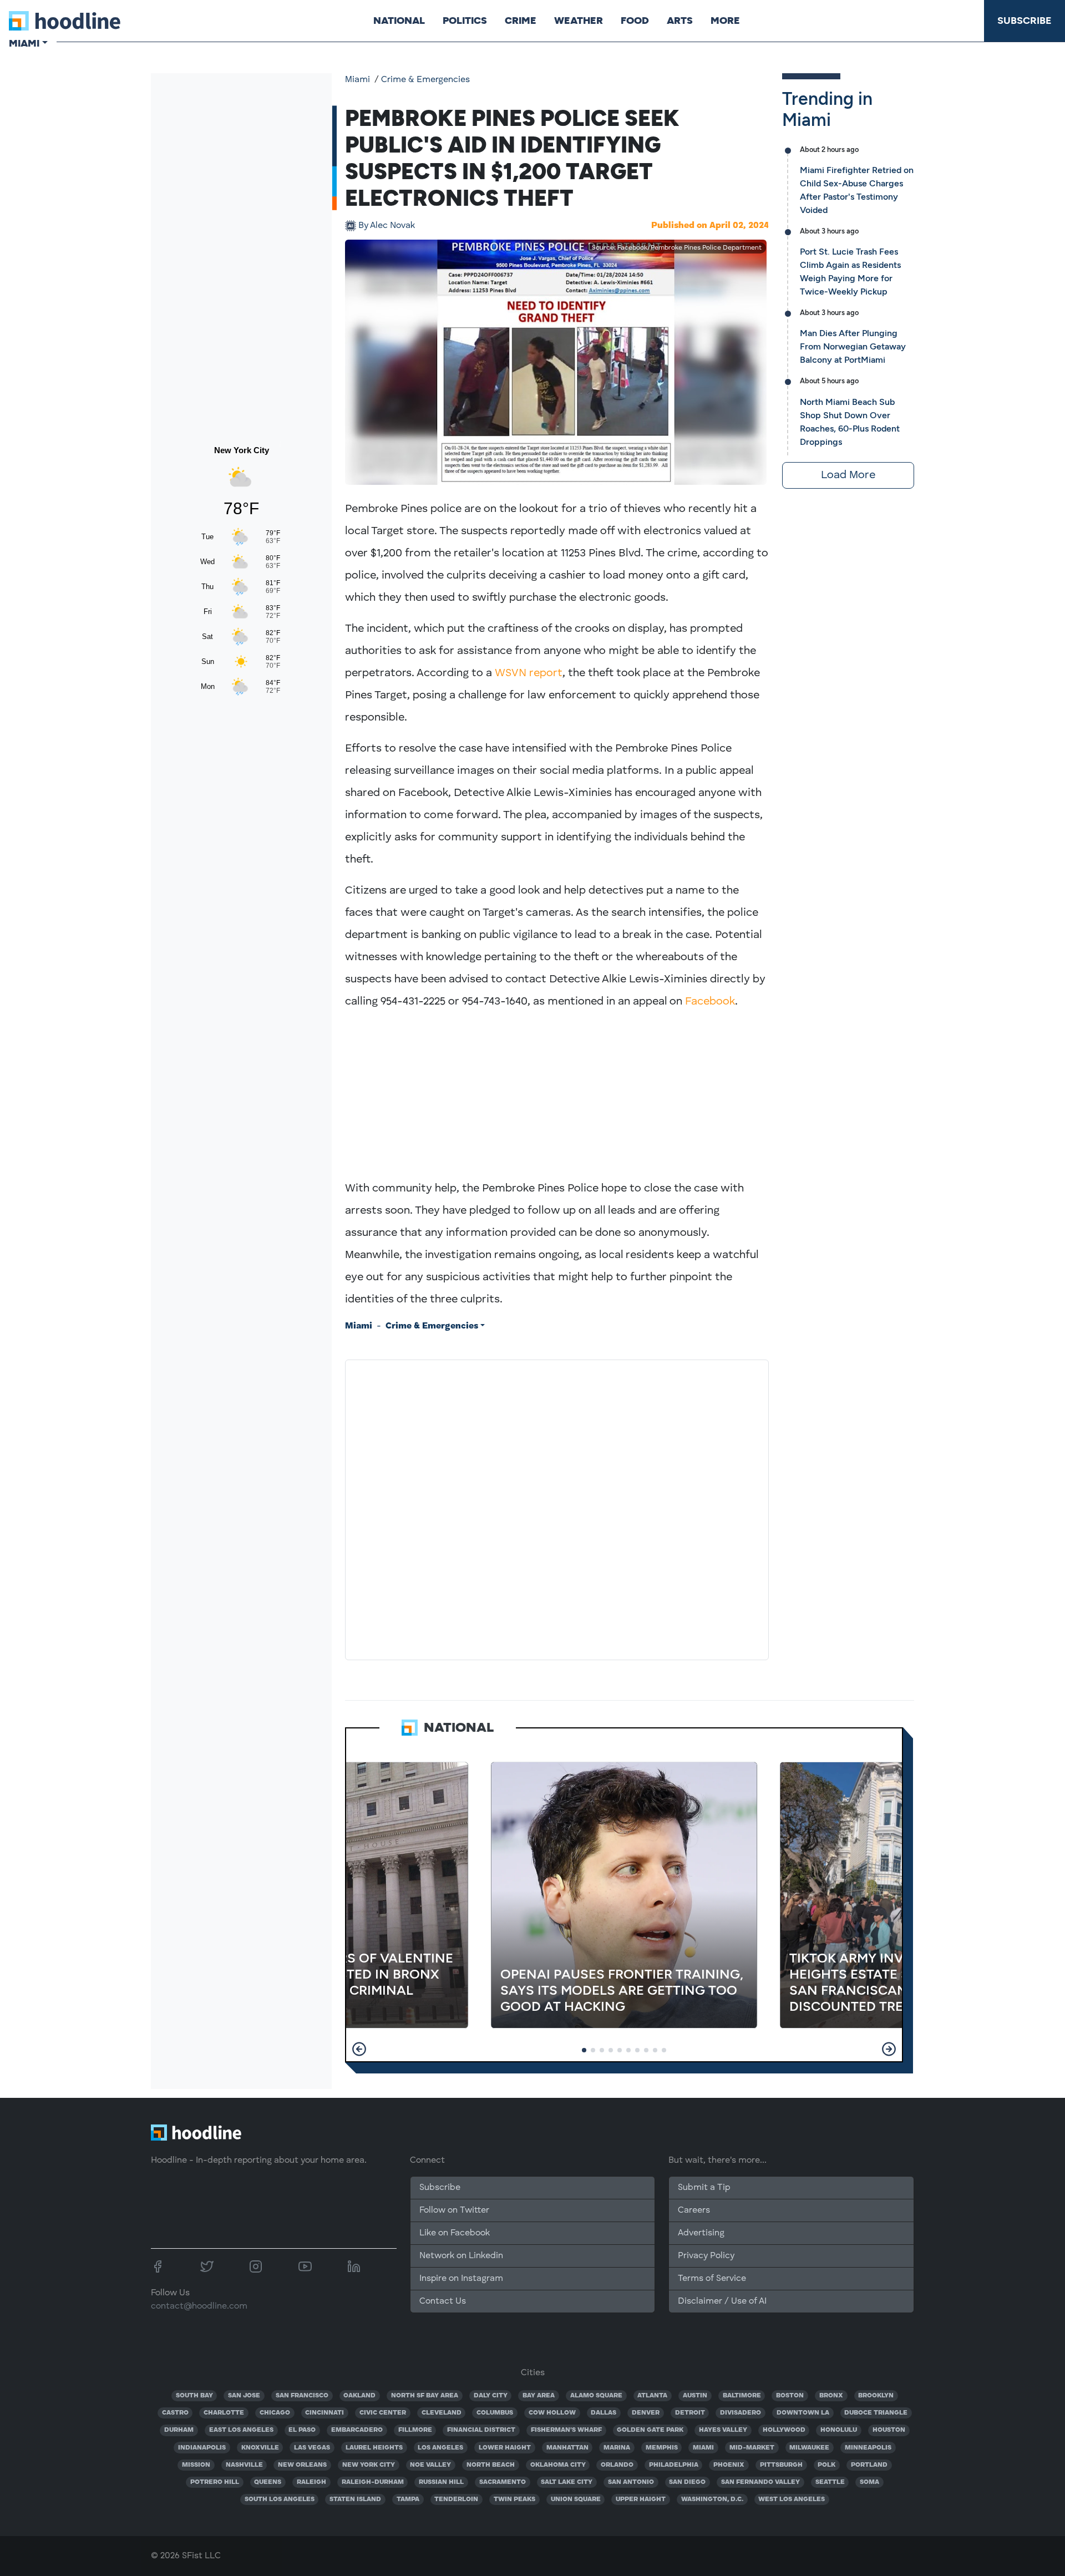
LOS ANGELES (440, 2448)
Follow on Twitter (454, 2210)
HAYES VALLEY (723, 2430)
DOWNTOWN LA (803, 2413)
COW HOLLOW (552, 2413)
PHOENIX (729, 2465)
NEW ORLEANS (302, 2465)
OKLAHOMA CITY (558, 2465)
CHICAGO (275, 2413)
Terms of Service (712, 2279)
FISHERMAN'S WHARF (566, 2430)
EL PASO (302, 2430)
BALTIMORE (742, 2396)
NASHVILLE (244, 2465)
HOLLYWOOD (784, 2430)
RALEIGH (311, 2482)
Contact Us (443, 2301)
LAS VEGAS (312, 2448)
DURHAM (179, 2430)
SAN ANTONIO (631, 2482)
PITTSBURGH (781, 2465)
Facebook (710, 1002)
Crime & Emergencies (425, 80)
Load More (848, 475)
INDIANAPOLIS (202, 2448)
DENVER (646, 2413)
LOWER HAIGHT (505, 2448)
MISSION (196, 2465)
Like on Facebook (455, 2233)
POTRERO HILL (215, 2482)
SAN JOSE (244, 2396)
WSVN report (529, 673)
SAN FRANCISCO (302, 2396)
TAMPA (408, 2499)
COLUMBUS (495, 2413)
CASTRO (175, 2413)
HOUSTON (889, 2430)
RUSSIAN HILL (441, 2482)
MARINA (617, 2448)
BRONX (831, 2396)
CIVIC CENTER (383, 2413)
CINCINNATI (324, 2413)
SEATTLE (830, 2482)
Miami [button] (24, 43)
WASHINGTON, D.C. (712, 2499)
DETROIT (690, 2413)
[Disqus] (557, 1508)
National (399, 21)
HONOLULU (839, 2430)
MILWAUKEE (809, 2448)
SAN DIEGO (687, 2482)
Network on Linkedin (461, 2256)
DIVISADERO (741, 2413)
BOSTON (790, 2396)
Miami (357, 80)
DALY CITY (491, 2396)
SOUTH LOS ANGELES (280, 2499)
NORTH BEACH (491, 2465)
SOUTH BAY (194, 2396)
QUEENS (268, 2482)
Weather (579, 21)
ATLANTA (652, 2396)
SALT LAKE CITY (567, 2482)
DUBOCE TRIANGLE (876, 2413)
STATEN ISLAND (355, 2499)
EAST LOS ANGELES (241, 2430)
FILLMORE (415, 2430)
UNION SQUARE (576, 2499)
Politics (465, 21)
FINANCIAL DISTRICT (481, 2430)
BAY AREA (539, 2396)
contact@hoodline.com (199, 2306)
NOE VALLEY (430, 2465)
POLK (826, 2465)
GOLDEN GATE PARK (650, 2430)
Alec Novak (387, 226)
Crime (521, 21)
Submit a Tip (704, 2188)
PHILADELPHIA (674, 2465)
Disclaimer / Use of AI (722, 2301)
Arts (680, 21)
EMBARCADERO (357, 2430)
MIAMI (703, 2448)
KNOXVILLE (260, 2448)
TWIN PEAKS (514, 2499)
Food (635, 21)
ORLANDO (617, 2465)
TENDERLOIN (456, 2499)
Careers (694, 2210)
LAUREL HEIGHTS (374, 2448)
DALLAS (603, 2413)
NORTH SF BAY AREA (425, 2396)
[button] (359, 2049)
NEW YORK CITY (369, 2465)
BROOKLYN (876, 2396)
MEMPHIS (662, 2448)
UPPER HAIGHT (641, 2499)
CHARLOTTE (224, 2413)
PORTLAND (869, 2465)
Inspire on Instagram (461, 2279)
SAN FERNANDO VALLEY (760, 2482)
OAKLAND (359, 2396)
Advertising (701, 2233)
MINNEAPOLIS (868, 2448)
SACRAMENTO (503, 2482)
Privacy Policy (706, 2256)
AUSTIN (695, 2396)
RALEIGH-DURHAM (373, 2482)
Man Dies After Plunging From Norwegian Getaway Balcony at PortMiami (853, 346)
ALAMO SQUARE (596, 2396)
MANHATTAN (567, 2448)
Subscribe (1025, 21)
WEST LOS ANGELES (792, 2499)
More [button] (725, 21)
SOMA (869, 2482)
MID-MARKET (752, 2448)
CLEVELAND (442, 2413)
